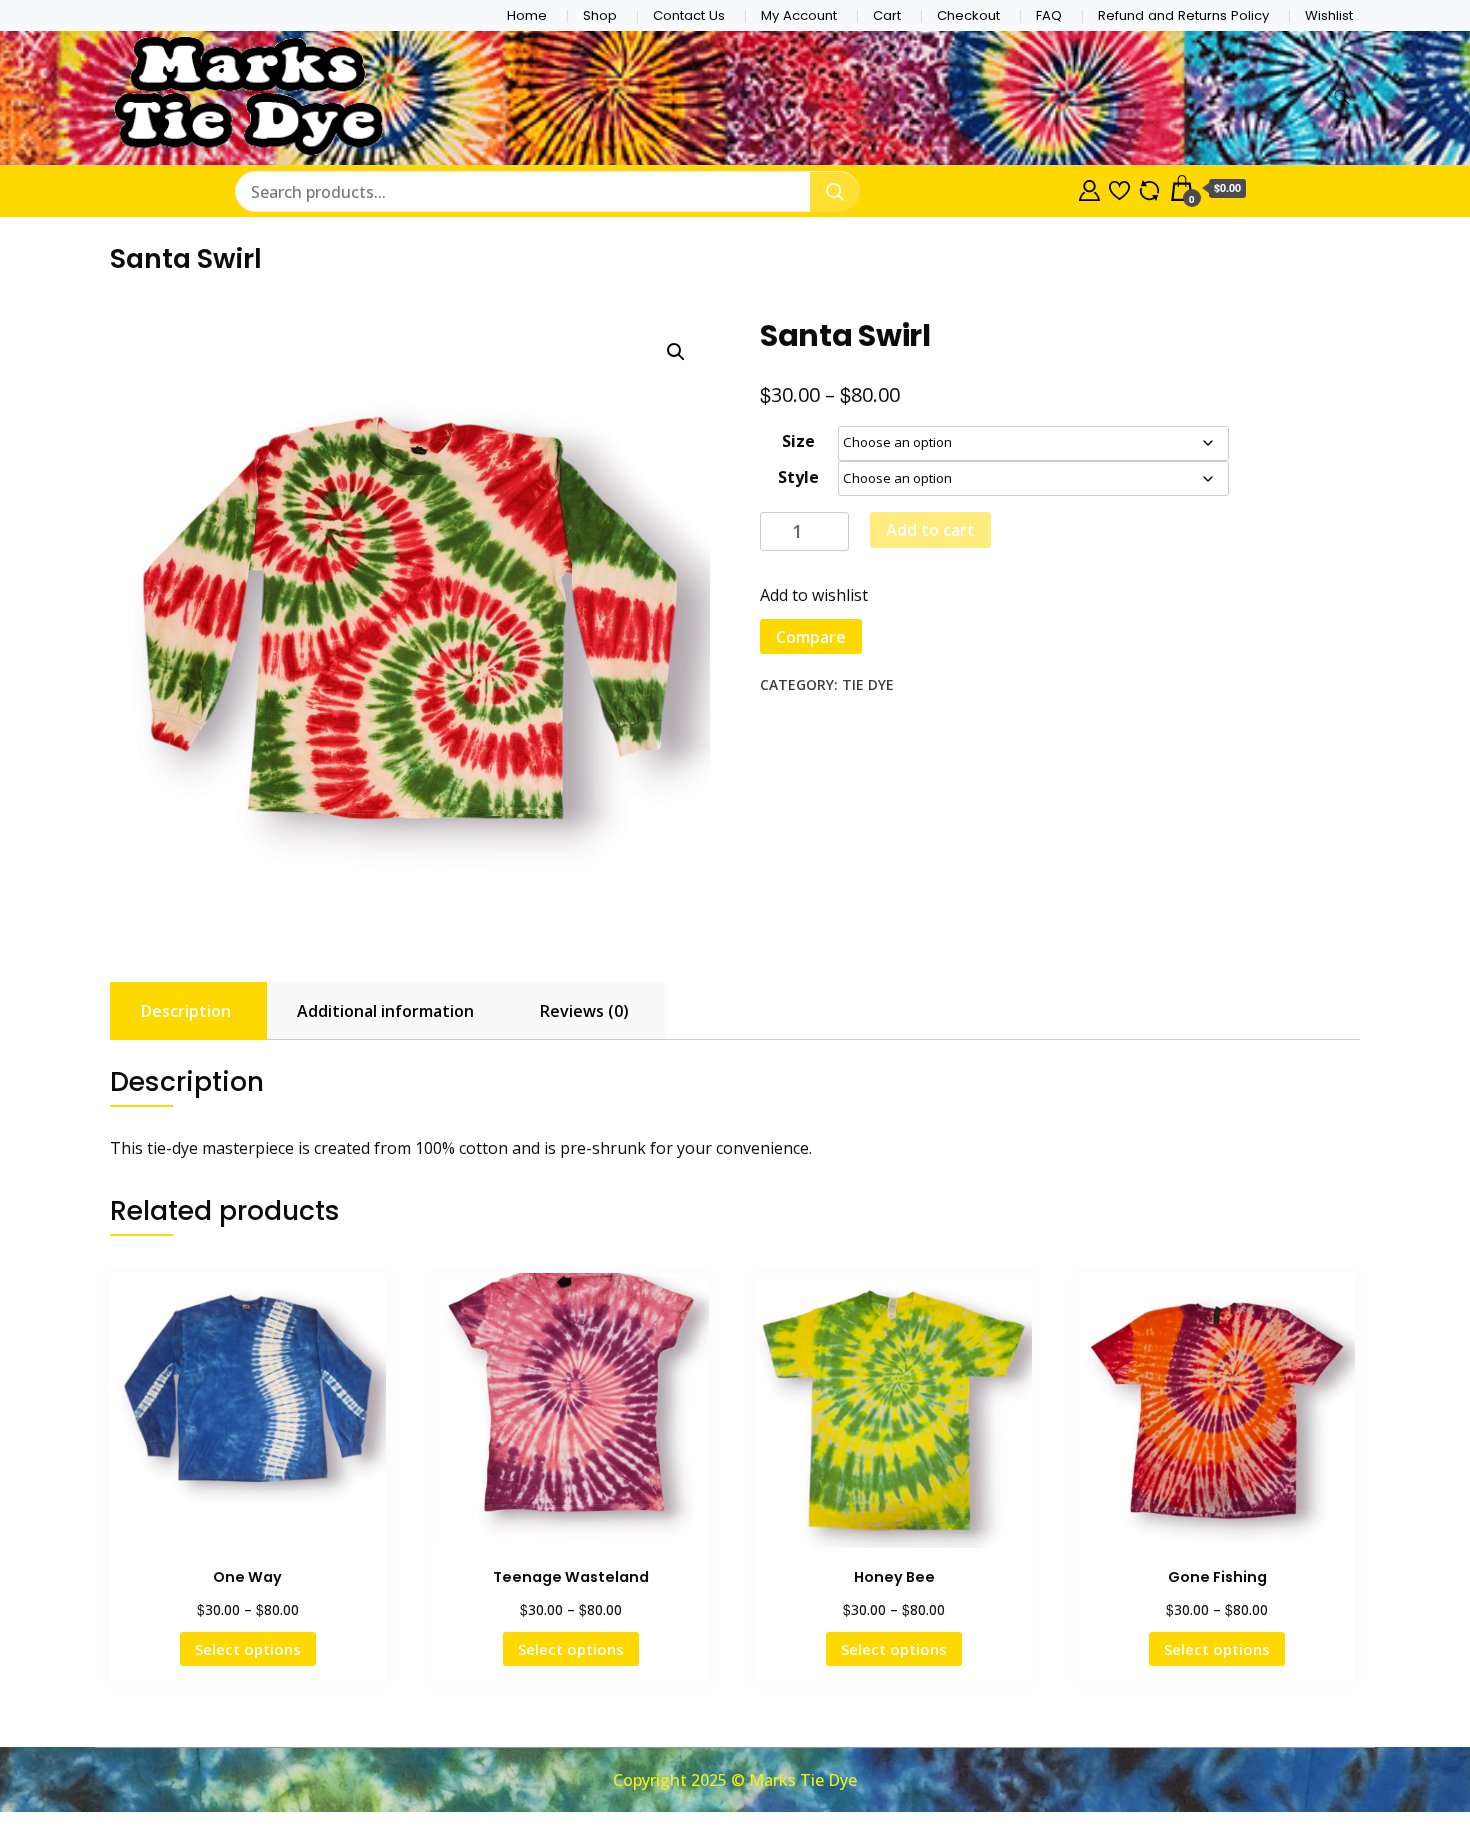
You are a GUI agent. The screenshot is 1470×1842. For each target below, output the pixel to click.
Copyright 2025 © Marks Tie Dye (735, 1780)
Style (798, 477)
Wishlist (1329, 15)
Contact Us (689, 15)
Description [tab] (186, 1011)
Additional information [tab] (385, 1011)
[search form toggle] (1342, 97)
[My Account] (1089, 188)
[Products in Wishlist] (1119, 188)
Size (798, 441)
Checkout (968, 15)
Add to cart (930, 530)
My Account (799, 15)
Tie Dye (868, 684)
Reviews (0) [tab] (584, 1011)
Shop (600, 15)
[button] (676, 352)
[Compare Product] (1149, 188)
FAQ (1049, 15)
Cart (887, 15)
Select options (248, 1649)
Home (527, 15)
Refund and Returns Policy (1183, 15)
